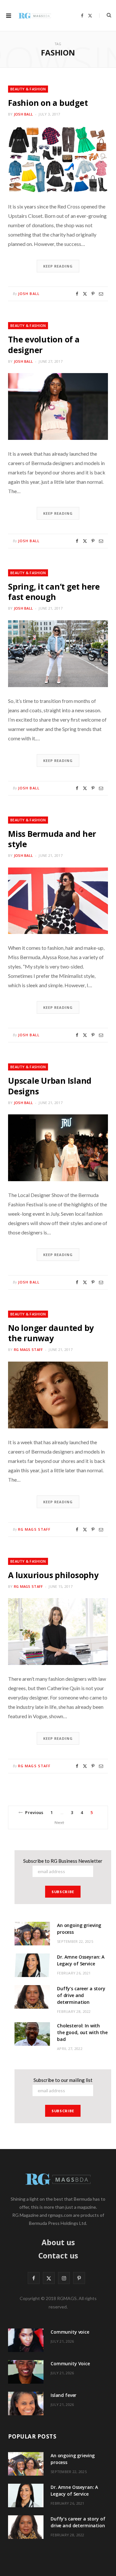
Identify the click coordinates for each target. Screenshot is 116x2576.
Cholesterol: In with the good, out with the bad (82, 2032)
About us (58, 2242)
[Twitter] (85, 294)
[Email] (101, 294)
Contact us (58, 2256)
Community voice (70, 2332)
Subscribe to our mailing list (63, 2080)
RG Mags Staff (29, 1349)
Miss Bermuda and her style (52, 839)
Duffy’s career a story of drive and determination (81, 1995)
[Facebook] (77, 294)
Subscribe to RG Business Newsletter (63, 1861)
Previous (34, 1812)
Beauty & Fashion (28, 89)
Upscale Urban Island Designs (50, 1086)
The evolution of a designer (44, 344)
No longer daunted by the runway (51, 1333)
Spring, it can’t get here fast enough (54, 592)
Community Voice (70, 2363)
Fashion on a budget (48, 103)
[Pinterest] (93, 294)
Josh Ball (23, 114)
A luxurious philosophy (53, 1575)
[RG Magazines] (35, 15)
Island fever (63, 2395)
